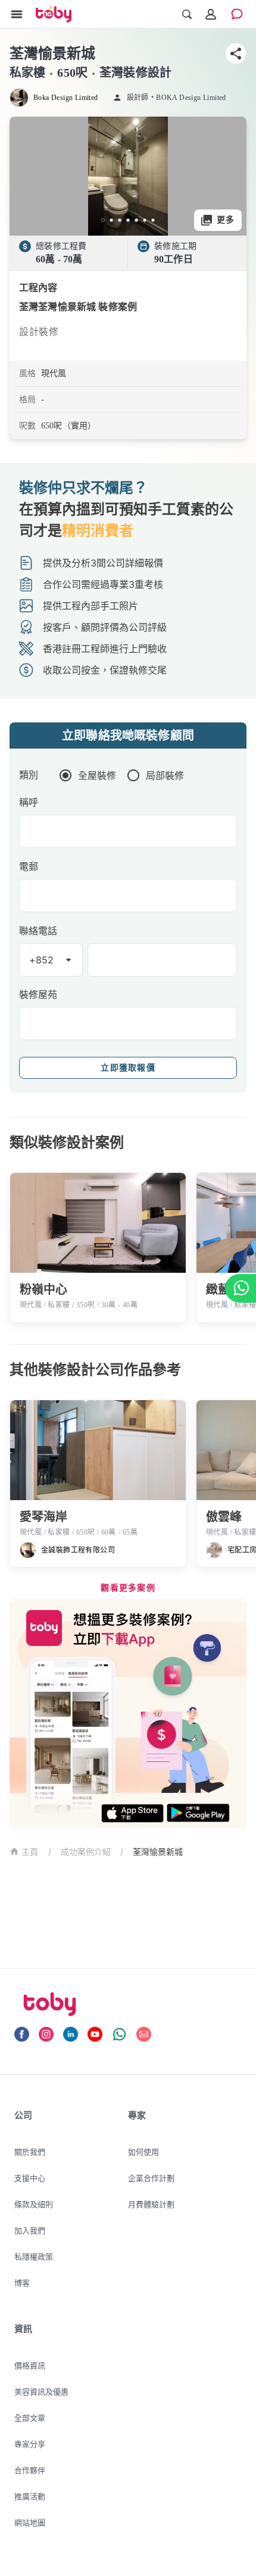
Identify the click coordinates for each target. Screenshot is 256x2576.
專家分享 (30, 2444)
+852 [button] (42, 960)
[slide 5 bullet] (136, 220)
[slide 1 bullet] (103, 220)
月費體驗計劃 (151, 2204)
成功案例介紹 (86, 1852)
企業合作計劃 (151, 2178)
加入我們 (30, 2230)
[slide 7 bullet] (153, 220)
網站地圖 (30, 2522)
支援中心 (30, 2178)
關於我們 (30, 2152)
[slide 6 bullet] (145, 220)
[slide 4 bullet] (128, 220)
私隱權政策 (34, 2256)
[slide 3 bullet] (120, 220)
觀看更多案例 (128, 1588)
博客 (22, 2283)
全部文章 (30, 2418)
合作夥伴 (30, 2470)
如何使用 (143, 2152)
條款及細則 (34, 2204)
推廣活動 (30, 2496)
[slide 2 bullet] (111, 220)
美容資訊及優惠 (41, 2392)
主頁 (30, 1852)
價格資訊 (30, 2365)
